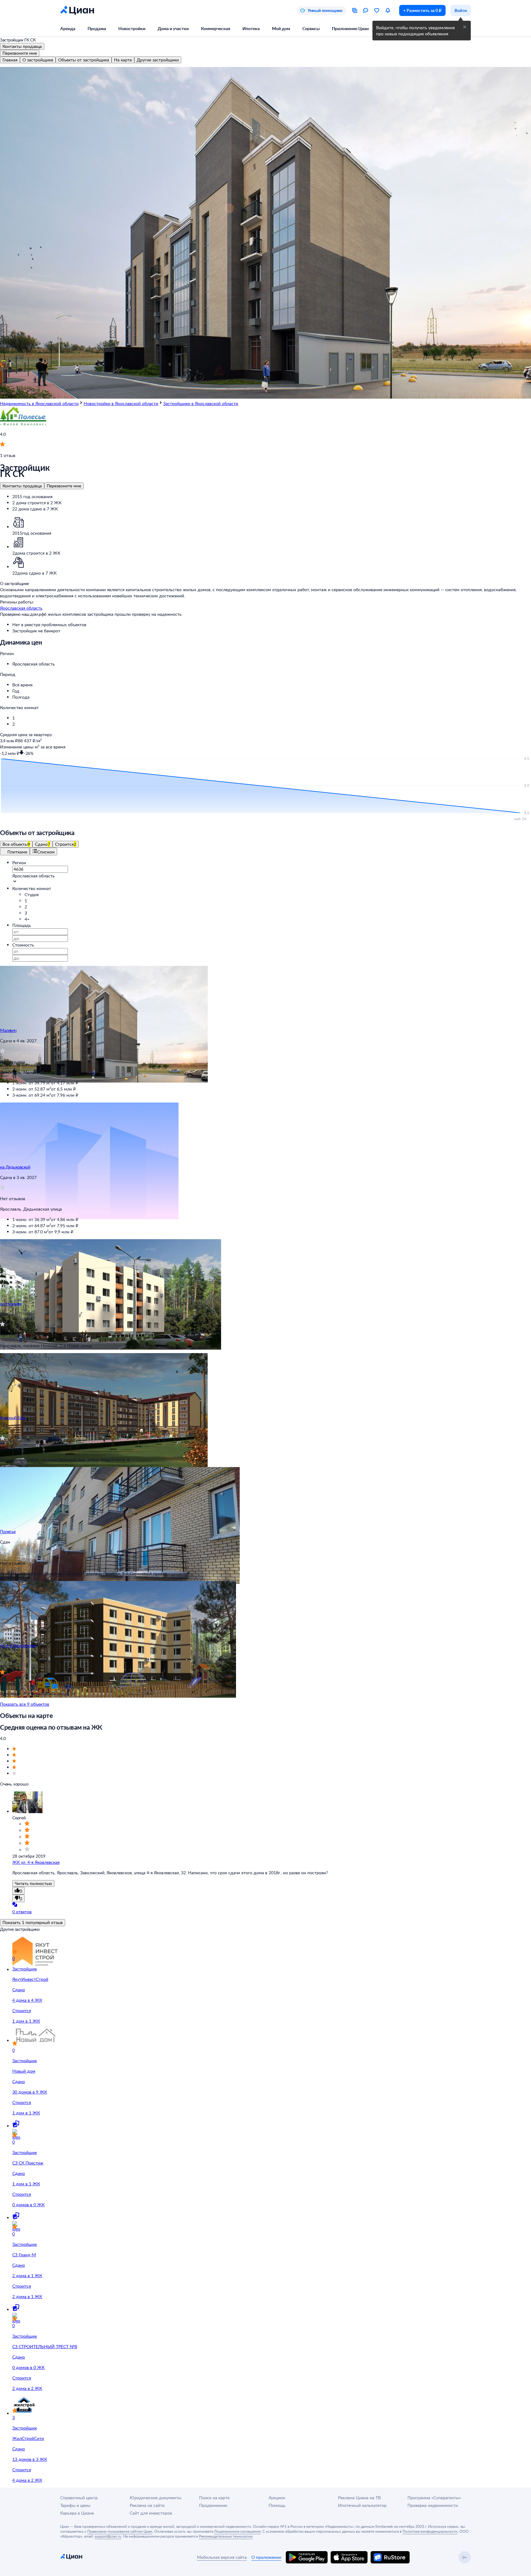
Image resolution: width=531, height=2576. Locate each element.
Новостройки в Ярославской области (121, 403)
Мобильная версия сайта (222, 2557)
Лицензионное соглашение (237, 2531)
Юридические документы (155, 2498)
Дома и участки (173, 28)
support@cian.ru (108, 2536)
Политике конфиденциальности (430, 2531)
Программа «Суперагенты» (434, 2498)
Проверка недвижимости (433, 2505)
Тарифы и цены (75, 2505)
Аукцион (277, 2498)
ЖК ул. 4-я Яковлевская (36, 1862)
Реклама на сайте (147, 2505)
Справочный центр (79, 2498)
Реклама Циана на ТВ (359, 2498)
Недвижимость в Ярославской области (39, 403)
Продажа (97, 28)
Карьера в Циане (77, 2513)
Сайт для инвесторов (151, 2513)
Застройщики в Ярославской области (201, 403)
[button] (272, 664)
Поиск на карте (214, 2498)
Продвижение (213, 2505)
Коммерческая (216, 28)
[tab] (10, 60)
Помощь (277, 2505)
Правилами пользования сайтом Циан (120, 2531)
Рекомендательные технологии (226, 2536)
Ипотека (251, 28)
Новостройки (132, 28)
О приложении (266, 2557)
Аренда (68, 28)
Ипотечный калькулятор (362, 2505)
